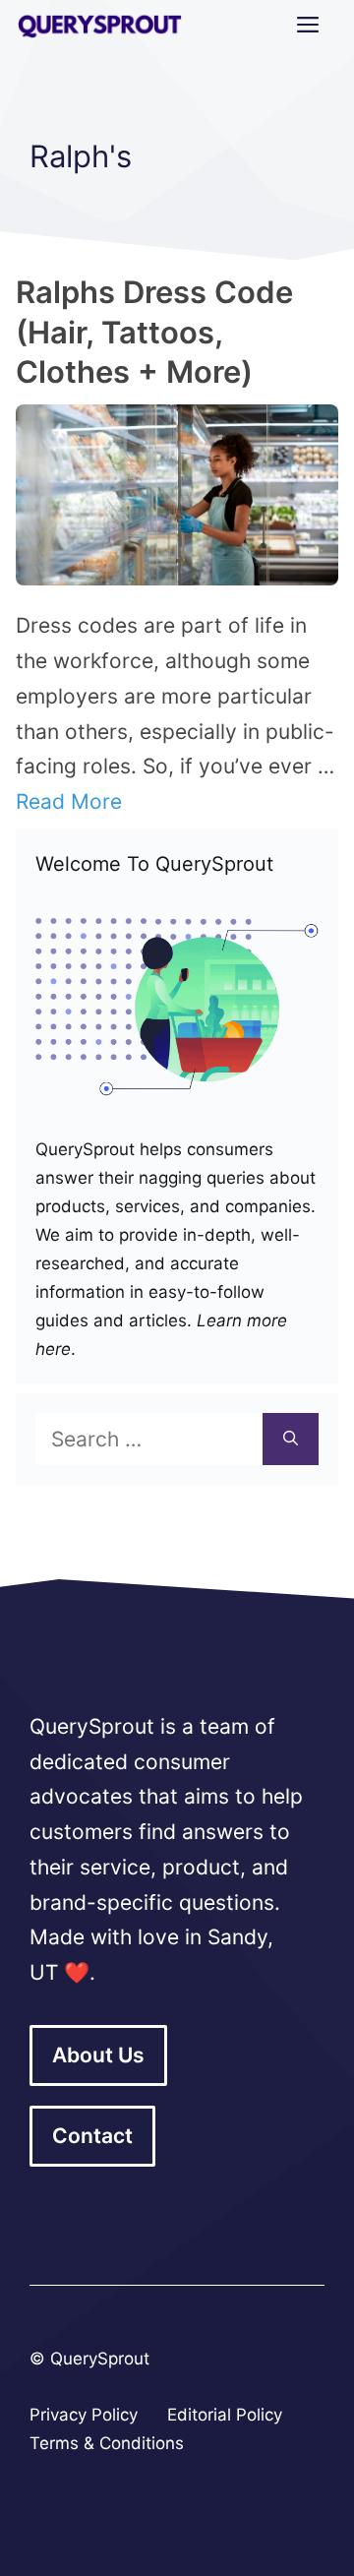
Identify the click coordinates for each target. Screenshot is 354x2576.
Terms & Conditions (107, 2443)
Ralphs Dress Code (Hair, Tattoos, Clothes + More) (154, 332)
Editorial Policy (225, 2415)
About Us (98, 2055)
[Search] (291, 1440)
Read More (69, 801)
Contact (92, 2136)
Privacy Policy (84, 2415)
